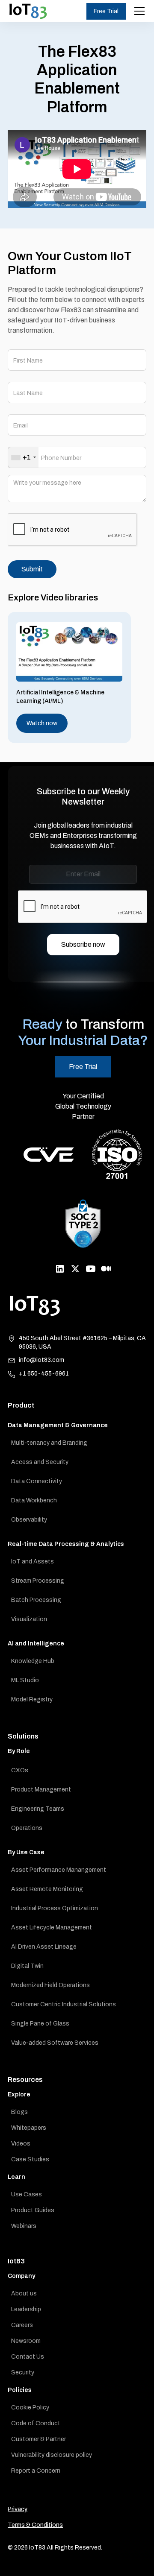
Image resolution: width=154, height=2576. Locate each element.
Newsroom (26, 2341)
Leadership (26, 2309)
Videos (21, 2144)
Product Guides (33, 2210)
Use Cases (27, 2194)
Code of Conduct (36, 2423)
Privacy (18, 2509)
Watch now (42, 723)
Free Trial (106, 11)
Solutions (23, 1736)
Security (23, 2373)
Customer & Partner (38, 2439)
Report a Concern (36, 2471)
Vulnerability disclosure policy (52, 2455)
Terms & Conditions (35, 2525)
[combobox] (23, 457)
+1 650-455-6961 (44, 1374)
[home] (28, 11)
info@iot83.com (41, 1360)
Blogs (19, 2112)
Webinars (24, 2226)
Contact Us (28, 2357)
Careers (22, 2325)
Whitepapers (29, 2128)
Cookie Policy (30, 2408)
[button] (138, 11)
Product (21, 1405)
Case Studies (30, 2159)
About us (24, 2294)
